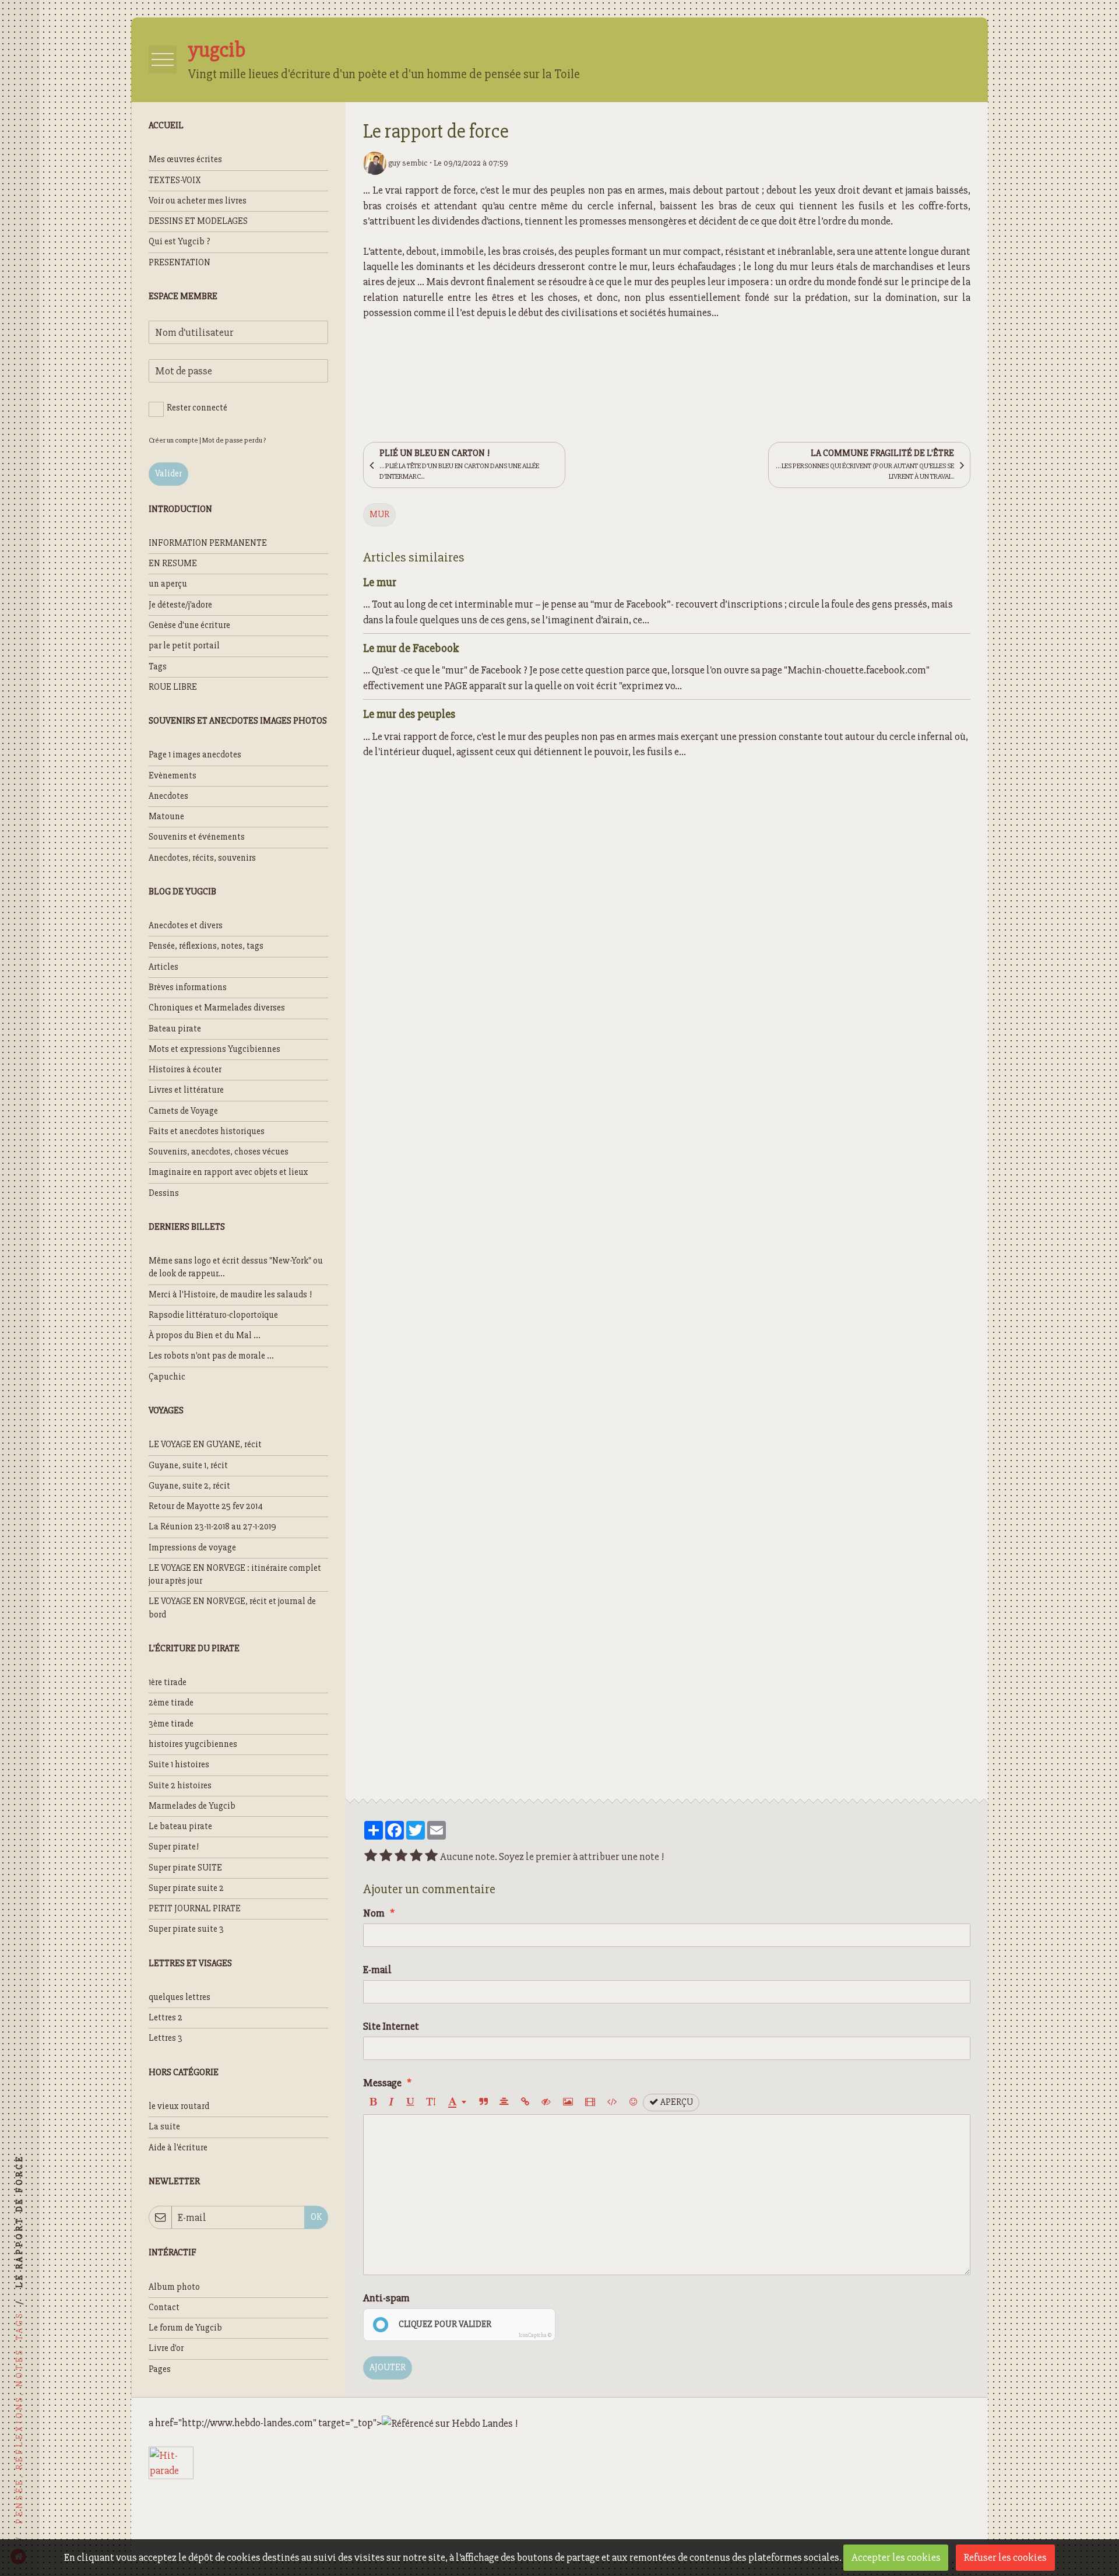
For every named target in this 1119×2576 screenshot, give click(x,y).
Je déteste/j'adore (180, 605)
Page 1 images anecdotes (195, 755)
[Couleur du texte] (457, 2103)
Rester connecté (197, 408)
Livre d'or (166, 2348)
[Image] (568, 2103)
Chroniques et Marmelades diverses (217, 1008)
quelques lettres (180, 1997)
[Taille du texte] (431, 2103)
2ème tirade (171, 1703)
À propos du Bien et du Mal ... (205, 1336)
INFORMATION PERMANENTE (208, 543)
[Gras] (373, 2103)
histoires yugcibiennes (193, 1744)
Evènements (173, 776)
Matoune (166, 817)
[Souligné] (410, 2103)
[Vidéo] (590, 2103)
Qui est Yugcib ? (180, 242)
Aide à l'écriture (178, 2148)
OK (316, 2217)
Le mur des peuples (409, 713)
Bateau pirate (175, 1029)
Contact (164, 2307)
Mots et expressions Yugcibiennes (214, 1049)
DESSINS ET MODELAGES (198, 221)
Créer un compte (173, 440)
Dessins (164, 1193)
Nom (374, 1913)
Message (382, 2083)
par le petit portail (184, 646)
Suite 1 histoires (179, 1765)
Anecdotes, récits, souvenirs (202, 858)
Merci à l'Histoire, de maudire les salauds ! (230, 1295)
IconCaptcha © (535, 2335)
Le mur (380, 582)
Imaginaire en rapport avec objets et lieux (228, 1172)
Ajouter (388, 2368)
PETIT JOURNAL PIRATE (195, 1909)
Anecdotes (168, 796)
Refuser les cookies (1005, 2557)
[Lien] (525, 2103)
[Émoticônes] (633, 2103)
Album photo (174, 2287)
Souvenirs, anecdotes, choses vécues (219, 1152)
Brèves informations (188, 987)
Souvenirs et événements (197, 837)
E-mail (377, 1970)
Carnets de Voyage (183, 1111)
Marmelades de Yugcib (192, 1806)
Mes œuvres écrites (185, 159)
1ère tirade (168, 1682)
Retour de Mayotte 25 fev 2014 (206, 1506)
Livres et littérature (186, 1090)
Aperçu (676, 2102)
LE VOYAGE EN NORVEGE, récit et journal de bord (232, 1608)
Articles (163, 967)
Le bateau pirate (180, 1826)
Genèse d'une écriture (189, 625)
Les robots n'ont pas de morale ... (211, 1356)
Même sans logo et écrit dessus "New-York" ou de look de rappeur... (236, 1267)
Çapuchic (167, 1377)
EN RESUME (173, 564)
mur (379, 515)
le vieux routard (179, 2106)
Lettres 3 (166, 2038)
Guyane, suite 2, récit (189, 1486)
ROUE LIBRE (173, 687)
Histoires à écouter (185, 1070)
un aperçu (168, 584)
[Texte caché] (546, 2103)
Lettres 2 (166, 2018)
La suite (164, 2127)
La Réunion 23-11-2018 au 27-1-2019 (212, 1527)
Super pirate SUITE (185, 1868)
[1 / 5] (371, 1856)
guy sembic (407, 163)
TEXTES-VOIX (175, 180)
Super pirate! (174, 1847)
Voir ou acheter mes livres (198, 201)
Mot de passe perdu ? (234, 440)
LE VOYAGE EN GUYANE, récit (205, 1445)
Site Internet (391, 2026)
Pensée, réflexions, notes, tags (206, 946)
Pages (160, 2369)
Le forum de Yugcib (185, 2328)
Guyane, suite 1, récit (188, 1466)
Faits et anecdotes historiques (207, 1131)
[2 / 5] (386, 1856)
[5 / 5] (431, 1856)
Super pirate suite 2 (186, 1888)
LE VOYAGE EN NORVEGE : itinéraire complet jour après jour (235, 1575)
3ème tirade (171, 1724)
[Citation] (483, 2103)
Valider (168, 474)
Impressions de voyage (192, 1548)
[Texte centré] (504, 2103)
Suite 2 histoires (180, 1786)
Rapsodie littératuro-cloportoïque (213, 1315)
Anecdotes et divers (186, 926)
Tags (158, 667)
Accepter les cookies (896, 2557)
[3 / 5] (401, 1856)
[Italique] (391, 2103)
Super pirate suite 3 (186, 1929)
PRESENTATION (180, 263)
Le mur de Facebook (411, 647)
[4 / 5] (416, 1856)
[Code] (612, 2103)
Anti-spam (386, 2298)
